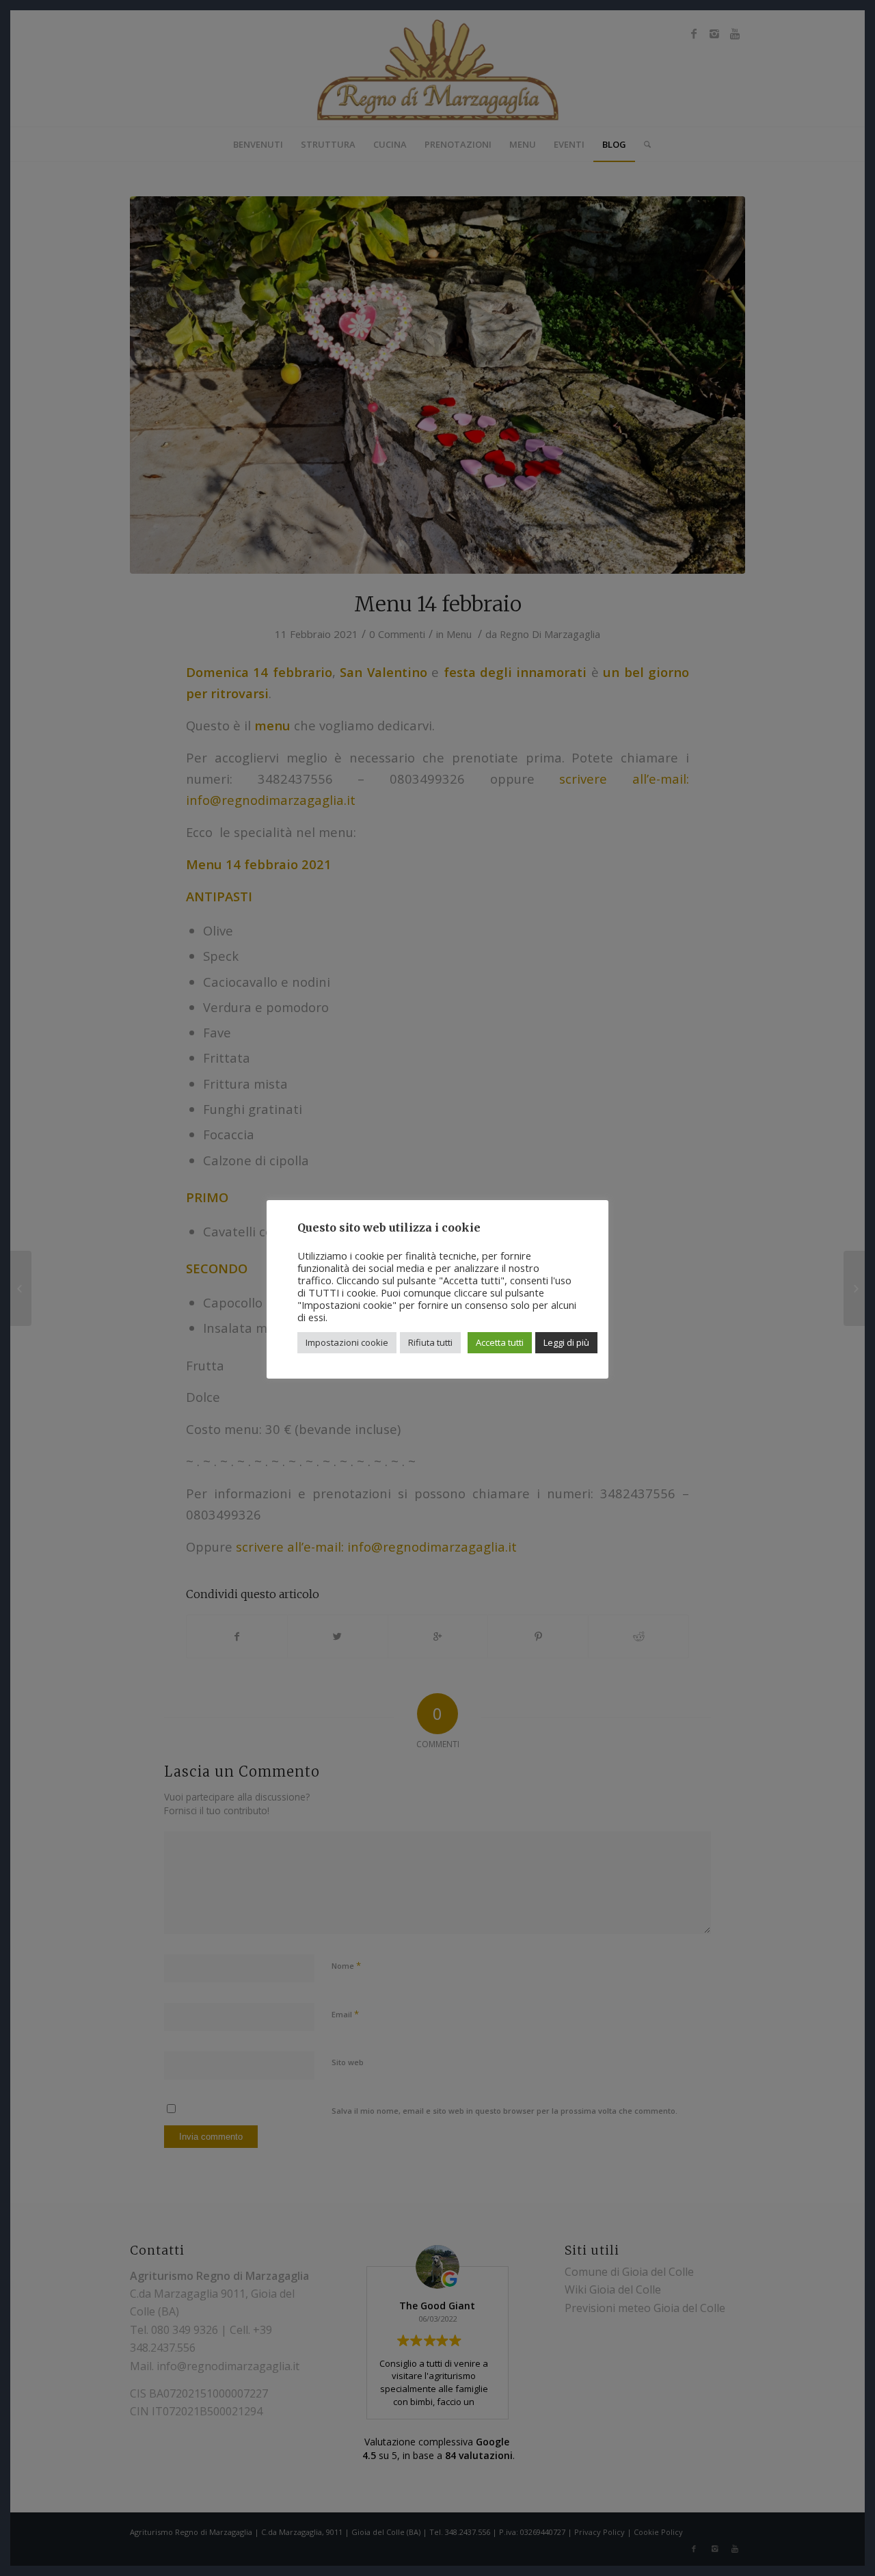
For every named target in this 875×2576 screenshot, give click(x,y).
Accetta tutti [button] (500, 1342)
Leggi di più (566, 1342)
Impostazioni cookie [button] (347, 1342)
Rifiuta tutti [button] (430, 1342)
